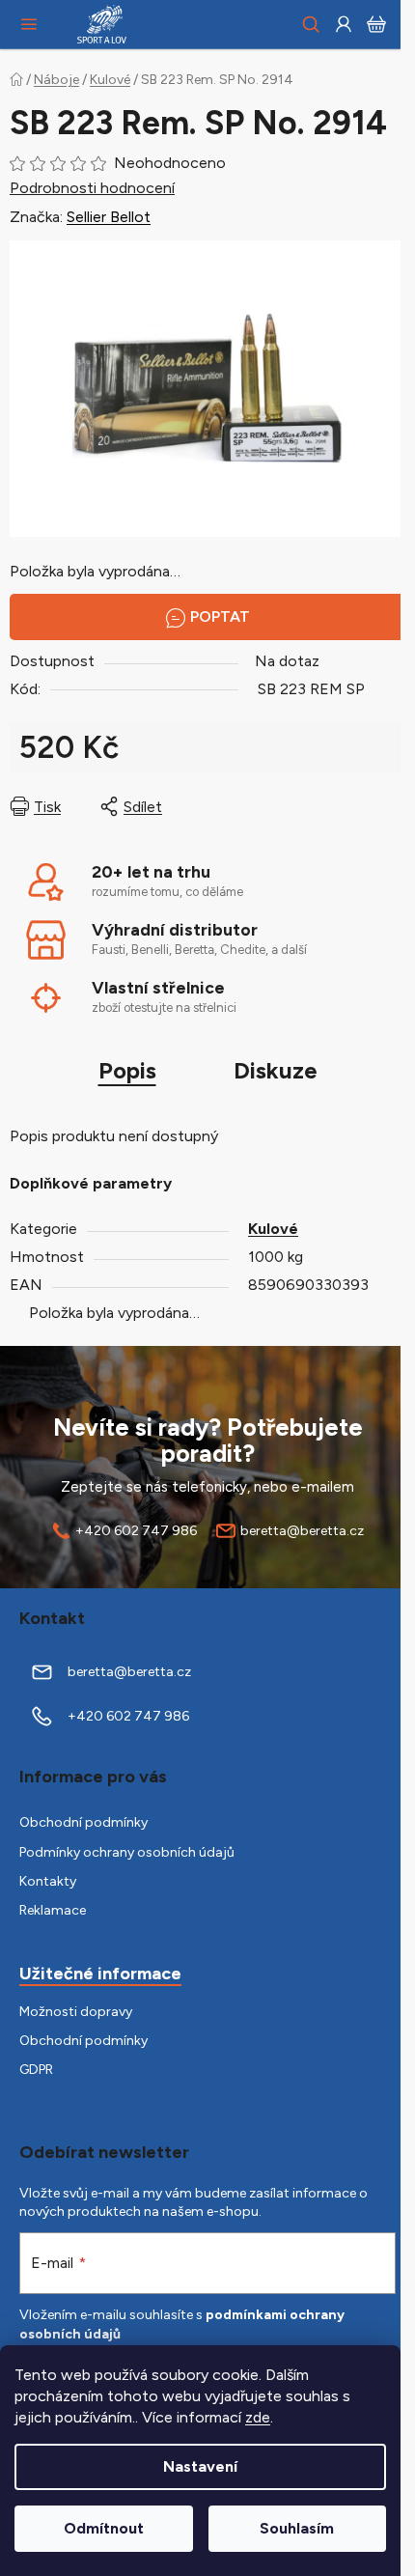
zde (258, 2417)
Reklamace (53, 1910)
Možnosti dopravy (76, 2012)
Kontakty (48, 1881)
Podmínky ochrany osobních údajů (127, 1852)
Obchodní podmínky (83, 1822)
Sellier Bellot (109, 217)
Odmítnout (104, 2528)
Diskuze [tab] (276, 1070)
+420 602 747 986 (136, 1531)
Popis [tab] (127, 1070)
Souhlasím (297, 2528)
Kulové (273, 1229)
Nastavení (200, 2466)
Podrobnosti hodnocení (92, 188)
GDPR (36, 2070)
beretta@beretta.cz (302, 1531)
